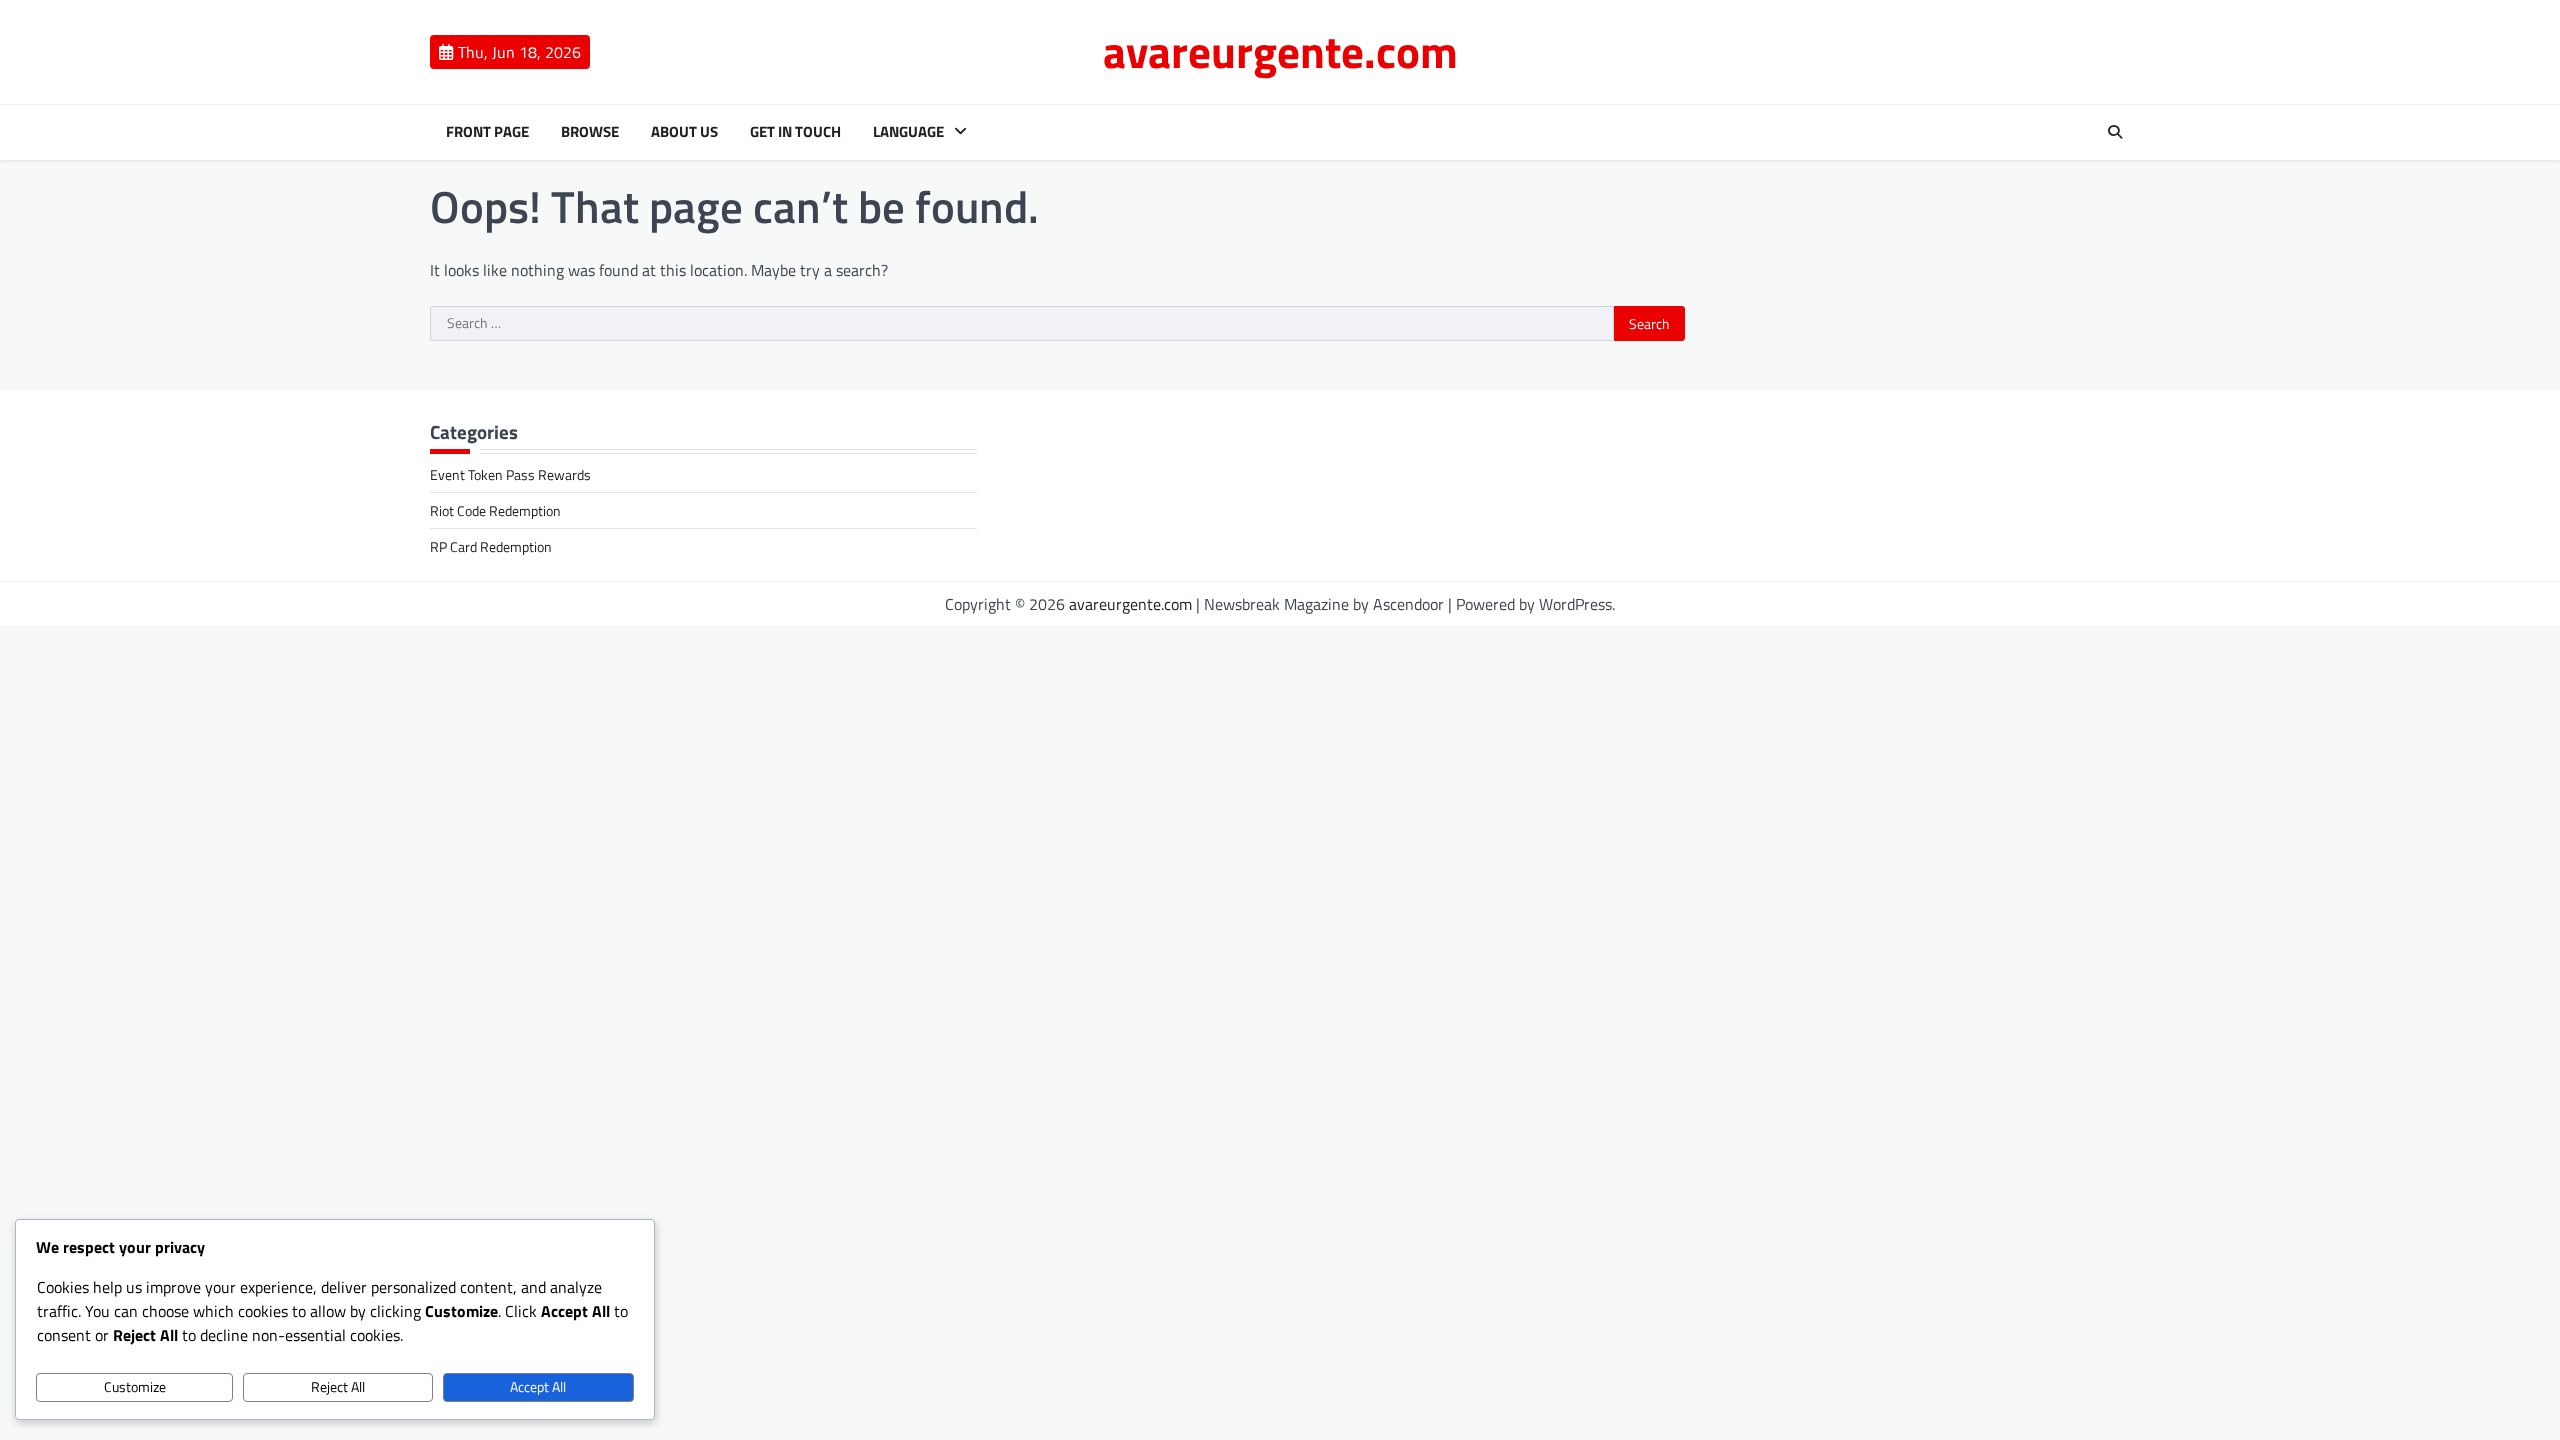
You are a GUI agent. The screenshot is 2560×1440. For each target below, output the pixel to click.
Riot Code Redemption (495, 510)
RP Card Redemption (491, 546)
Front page (487, 132)
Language (908, 132)
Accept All (538, 1387)
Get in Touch (795, 132)
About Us (684, 132)
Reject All (338, 1387)
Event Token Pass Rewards (510, 474)
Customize (135, 1387)
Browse (590, 132)
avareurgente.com (1280, 51)
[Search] (2115, 132)
